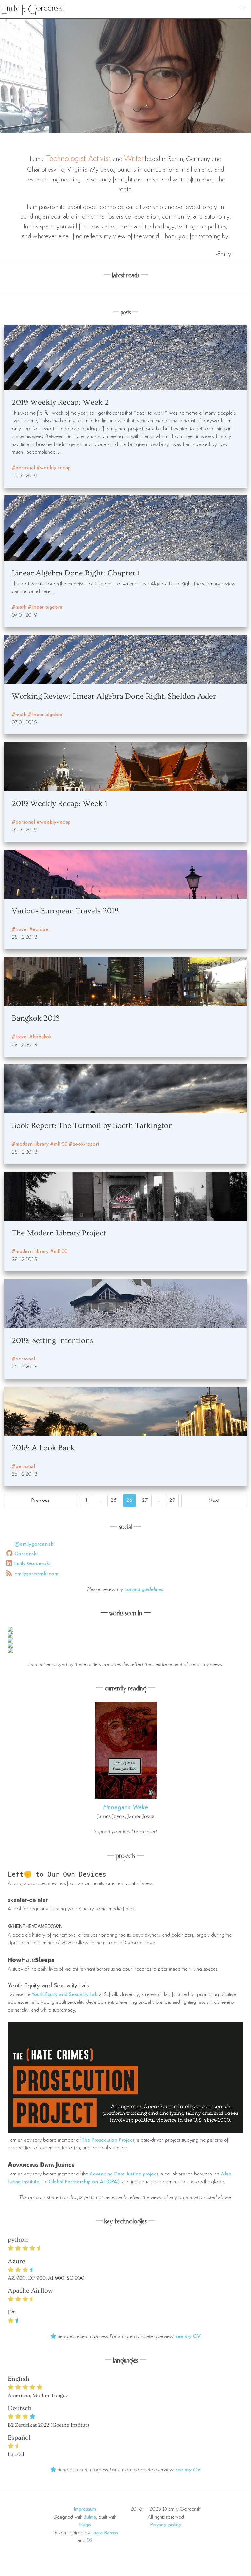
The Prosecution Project (108, 2140)
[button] (243, 8)
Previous (41, 1500)
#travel (20, 930)
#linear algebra (45, 607)
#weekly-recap (53, 468)
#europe (39, 930)
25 (114, 1500)
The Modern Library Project (59, 1233)
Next (214, 1500)
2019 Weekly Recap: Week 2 (60, 402)
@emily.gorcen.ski (34, 1544)
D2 (90, 2541)
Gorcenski (26, 1554)
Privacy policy (166, 2525)
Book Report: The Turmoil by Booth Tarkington (92, 1126)
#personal (23, 468)
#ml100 (59, 1144)
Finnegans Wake (126, 1808)
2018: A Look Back (43, 1448)
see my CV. (188, 2337)
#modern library (30, 1144)
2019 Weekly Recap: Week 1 (59, 803)
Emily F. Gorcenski (33, 9)
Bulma (90, 2517)
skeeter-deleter (28, 1900)
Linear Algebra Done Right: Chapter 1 (76, 573)
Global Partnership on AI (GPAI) (84, 2182)
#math (19, 607)
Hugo (85, 2525)
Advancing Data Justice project (124, 2174)
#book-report (84, 1144)
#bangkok (40, 1037)
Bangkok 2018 (36, 1018)
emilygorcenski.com (36, 1574)
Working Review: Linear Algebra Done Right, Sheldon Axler (114, 696)
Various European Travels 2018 (65, 911)
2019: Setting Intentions (52, 1340)
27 (145, 1500)
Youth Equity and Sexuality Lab (48, 1986)
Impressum (85, 2509)
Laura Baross (105, 2533)
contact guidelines (144, 1590)
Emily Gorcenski (32, 1564)
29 (172, 1500)
